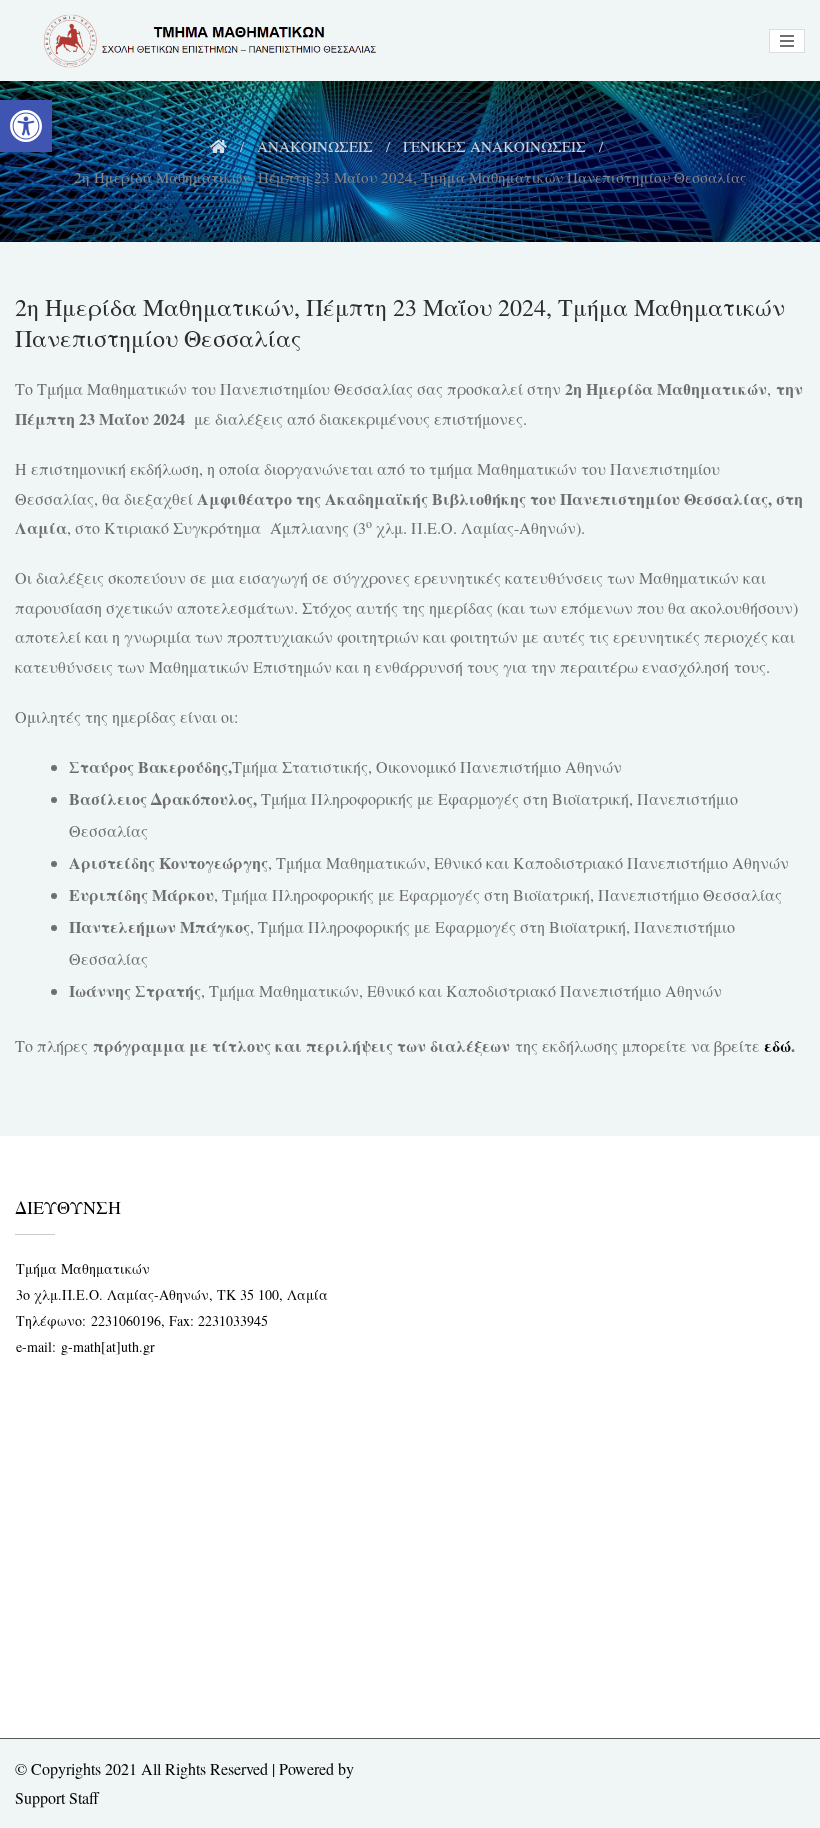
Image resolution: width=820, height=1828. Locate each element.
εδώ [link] (777, 1045)
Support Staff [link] (57, 1797)
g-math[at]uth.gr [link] (108, 1346)
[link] (26, 126)
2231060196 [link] (126, 1320)
